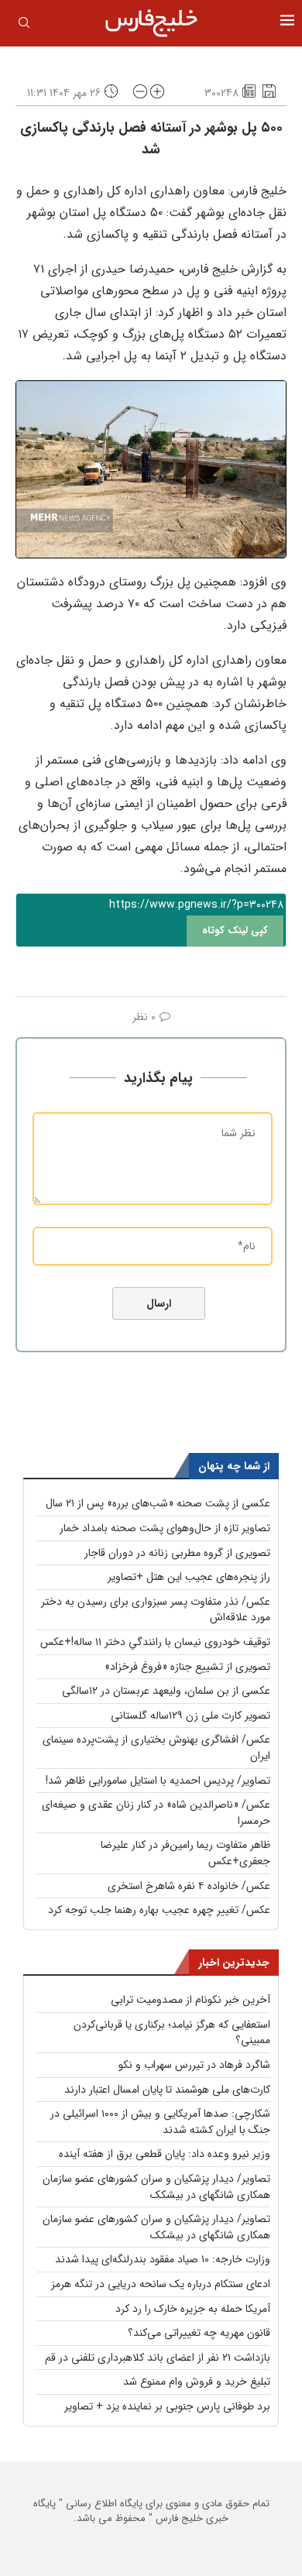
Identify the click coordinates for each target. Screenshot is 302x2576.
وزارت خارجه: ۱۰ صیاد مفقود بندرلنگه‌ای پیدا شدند (163, 2259)
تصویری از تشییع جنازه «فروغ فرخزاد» (187, 1667)
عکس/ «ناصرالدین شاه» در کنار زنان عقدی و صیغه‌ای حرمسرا (156, 1813)
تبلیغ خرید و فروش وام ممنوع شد (197, 2382)
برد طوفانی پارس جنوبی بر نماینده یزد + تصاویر (167, 2406)
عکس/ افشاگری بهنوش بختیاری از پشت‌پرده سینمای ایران (156, 1748)
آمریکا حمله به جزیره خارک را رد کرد (193, 2309)
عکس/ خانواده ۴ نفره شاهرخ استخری (189, 1886)
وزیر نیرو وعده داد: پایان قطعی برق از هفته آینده (165, 2154)
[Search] (24, 26)
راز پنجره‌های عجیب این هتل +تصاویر (189, 1577)
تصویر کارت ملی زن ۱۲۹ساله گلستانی (190, 1716)
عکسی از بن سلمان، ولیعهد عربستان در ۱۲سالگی (166, 1691)
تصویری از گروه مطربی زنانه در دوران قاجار (177, 1553)
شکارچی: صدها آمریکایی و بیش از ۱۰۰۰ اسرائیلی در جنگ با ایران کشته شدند (160, 2122)
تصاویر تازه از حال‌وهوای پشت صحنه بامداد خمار (165, 1528)
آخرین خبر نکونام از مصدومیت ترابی (190, 2000)
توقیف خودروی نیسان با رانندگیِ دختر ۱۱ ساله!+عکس (155, 1642)
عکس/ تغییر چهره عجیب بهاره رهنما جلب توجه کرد (159, 1910)
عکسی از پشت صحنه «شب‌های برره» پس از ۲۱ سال (158, 1503)
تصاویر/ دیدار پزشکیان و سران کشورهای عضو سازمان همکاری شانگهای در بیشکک (156, 2187)
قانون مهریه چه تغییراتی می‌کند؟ (199, 2333)
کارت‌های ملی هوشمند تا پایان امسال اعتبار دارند (167, 2090)
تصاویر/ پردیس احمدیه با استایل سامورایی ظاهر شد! (158, 1781)
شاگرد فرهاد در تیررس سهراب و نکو (194, 2065)
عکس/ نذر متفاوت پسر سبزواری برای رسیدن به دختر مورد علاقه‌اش (156, 1610)
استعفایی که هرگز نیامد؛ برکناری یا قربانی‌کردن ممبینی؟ (172, 2033)
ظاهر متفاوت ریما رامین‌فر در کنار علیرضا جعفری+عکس (185, 1853)
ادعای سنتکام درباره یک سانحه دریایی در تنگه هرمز (161, 2284)
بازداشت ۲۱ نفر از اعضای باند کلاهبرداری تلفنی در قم (158, 2358)
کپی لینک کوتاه (235, 931)
